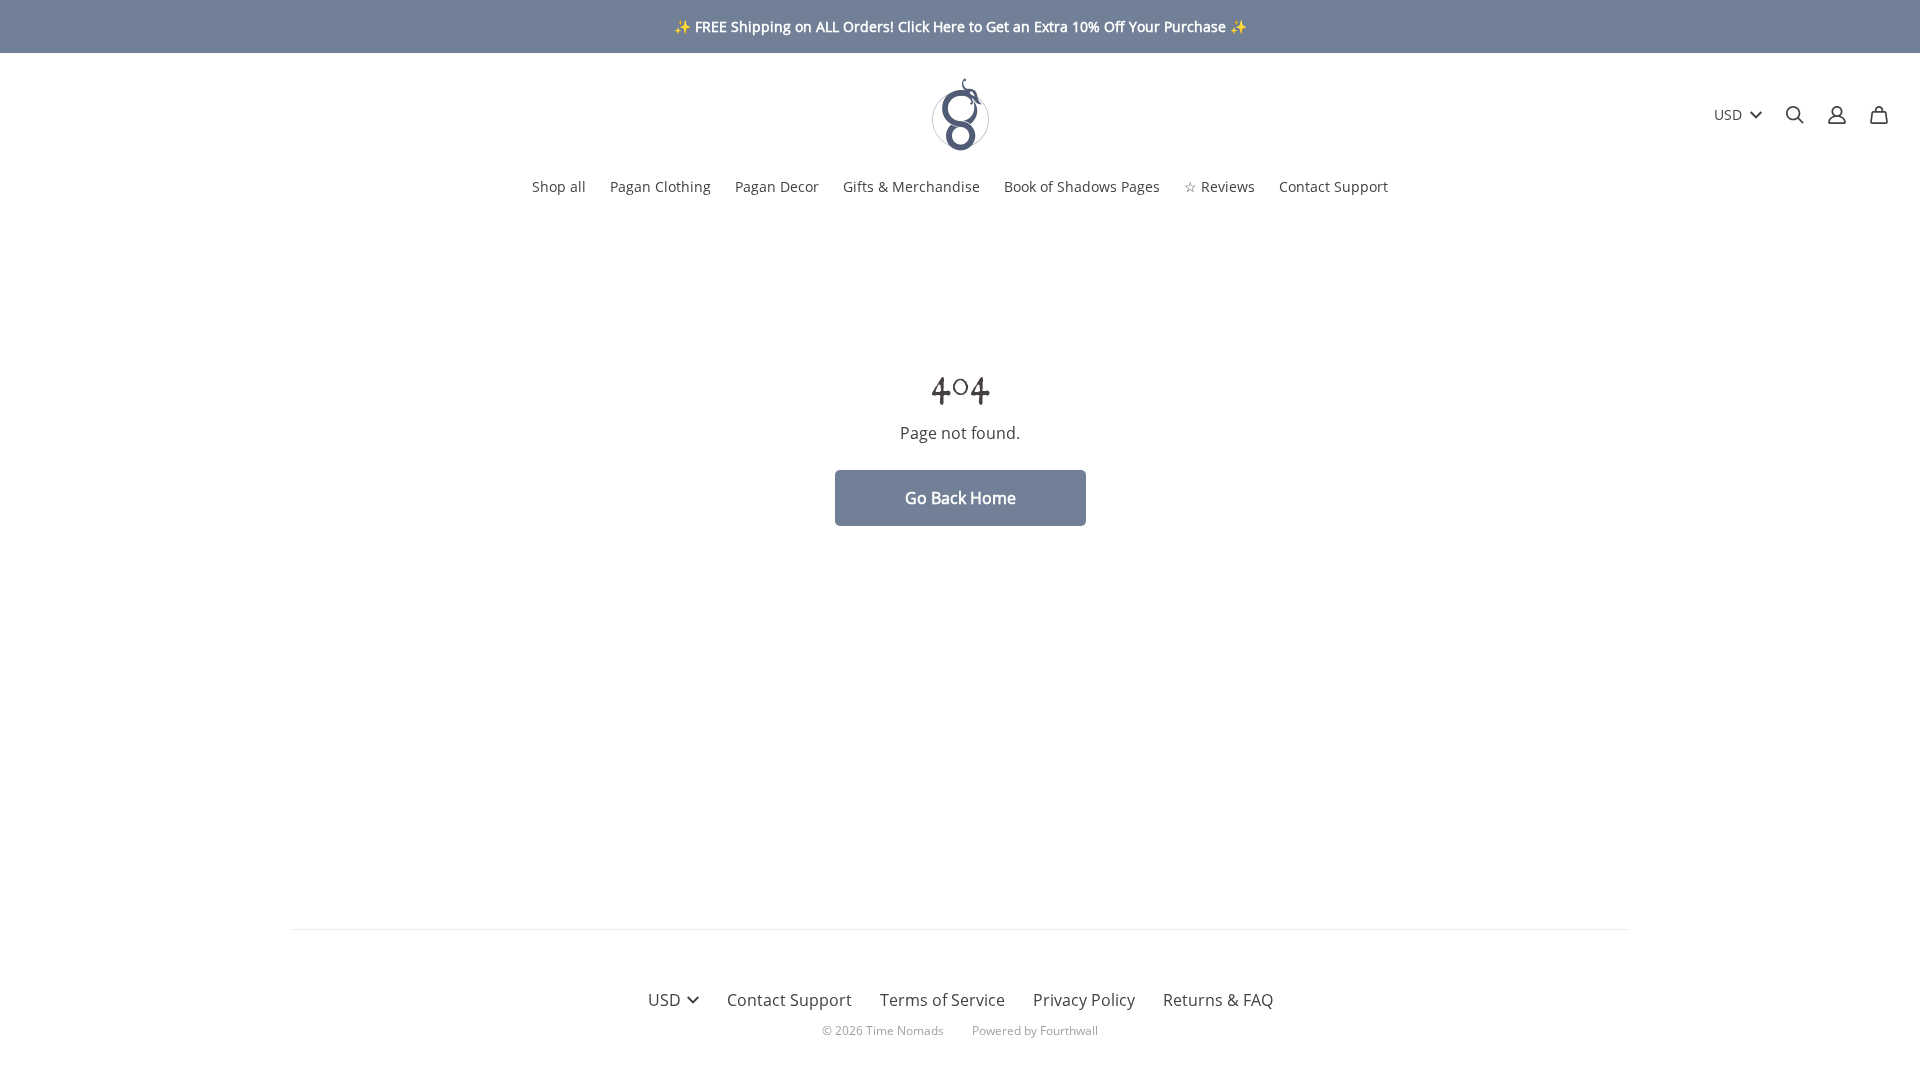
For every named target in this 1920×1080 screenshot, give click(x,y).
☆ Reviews (1219, 186)
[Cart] (1879, 115)
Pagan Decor (777, 186)
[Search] (1795, 115)
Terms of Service (942, 1000)
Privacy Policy (1084, 1000)
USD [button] (1728, 114)
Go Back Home (960, 498)
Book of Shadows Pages (1082, 186)
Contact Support (1333, 186)
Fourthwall (1069, 1030)
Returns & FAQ (1218, 1000)
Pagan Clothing (660, 186)
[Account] (1837, 115)
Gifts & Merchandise (911, 186)
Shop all (559, 186)
